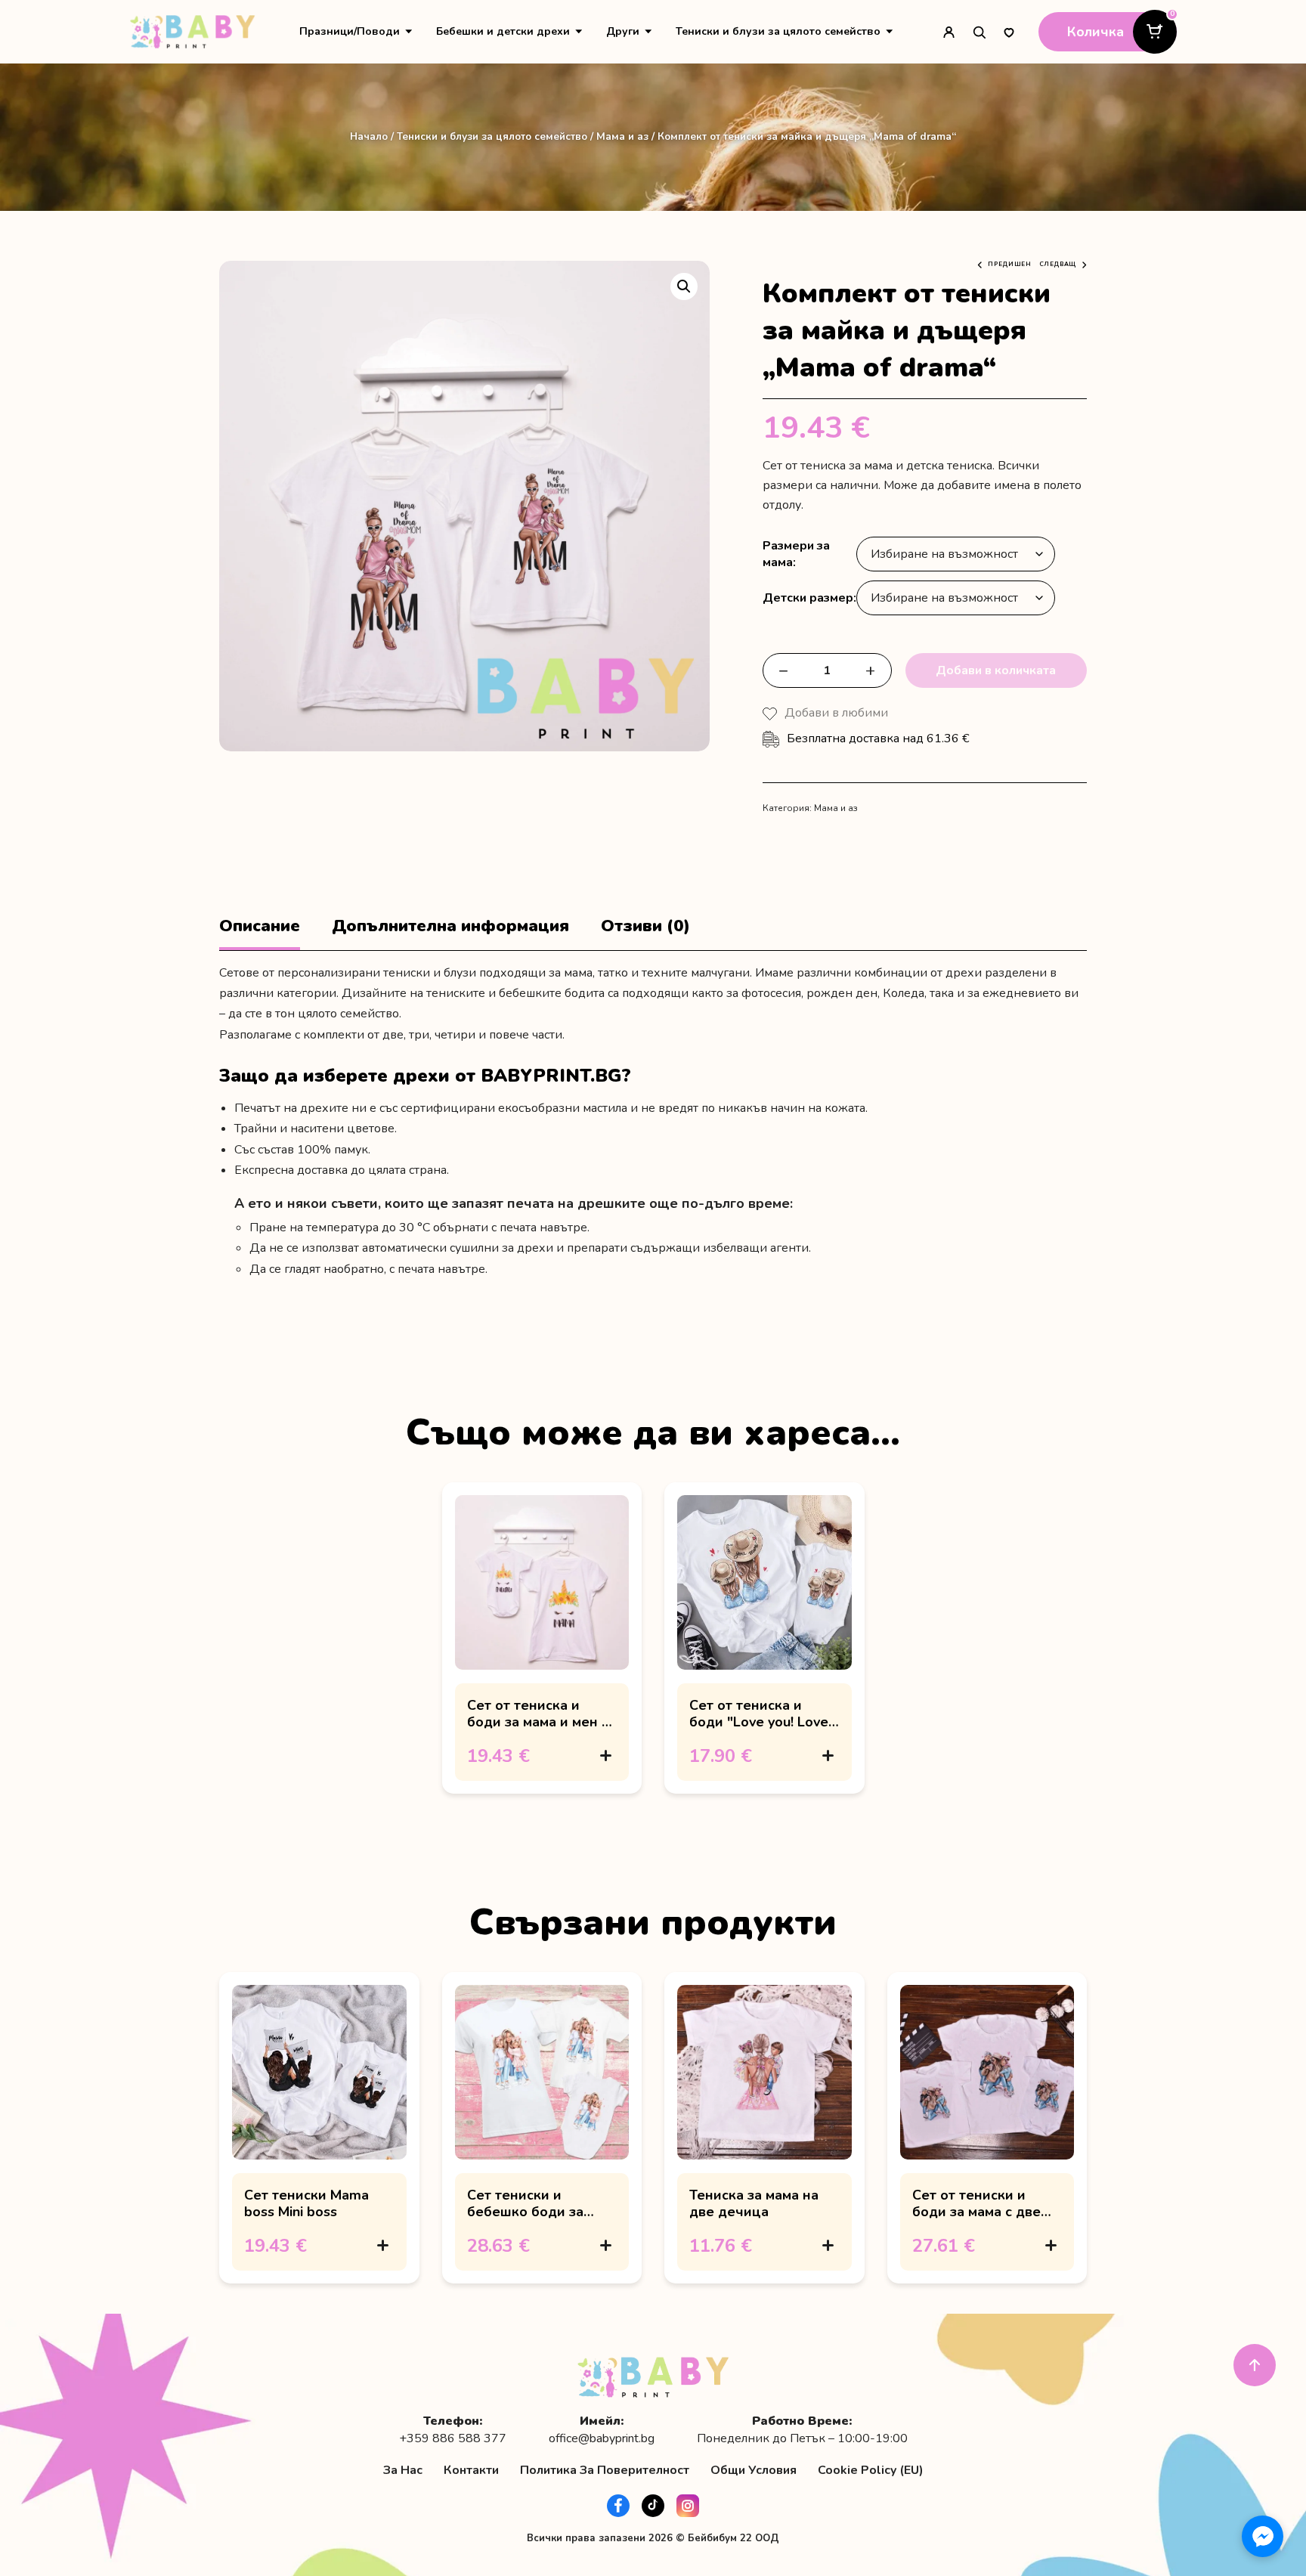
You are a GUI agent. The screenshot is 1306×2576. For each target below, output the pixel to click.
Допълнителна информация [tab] (450, 926)
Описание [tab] (260, 926)
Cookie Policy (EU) (871, 2470)
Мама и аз (622, 136)
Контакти (471, 2470)
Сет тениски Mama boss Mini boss (306, 2203)
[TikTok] (653, 2506)
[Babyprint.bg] (192, 32)
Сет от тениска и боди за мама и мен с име (538, 1722)
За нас (403, 2470)
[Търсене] (979, 32)
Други (623, 31)
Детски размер (808, 598)
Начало (369, 136)
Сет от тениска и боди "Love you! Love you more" (759, 1722)
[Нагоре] (1255, 2365)
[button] (684, 286)
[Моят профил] (949, 32)
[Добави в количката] (605, 1756)
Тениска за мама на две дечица (754, 2203)
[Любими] (1009, 32)
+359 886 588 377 (453, 2439)
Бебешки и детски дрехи (503, 31)
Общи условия (754, 2470)
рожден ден (842, 993)
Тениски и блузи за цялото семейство (778, 31)
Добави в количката (996, 670)
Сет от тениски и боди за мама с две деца (976, 2212)
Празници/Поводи (350, 31)
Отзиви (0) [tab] (645, 926)
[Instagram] (688, 2506)
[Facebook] (618, 2506)
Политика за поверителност (605, 2470)
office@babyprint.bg (602, 2439)
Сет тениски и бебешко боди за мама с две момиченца (525, 2220)
